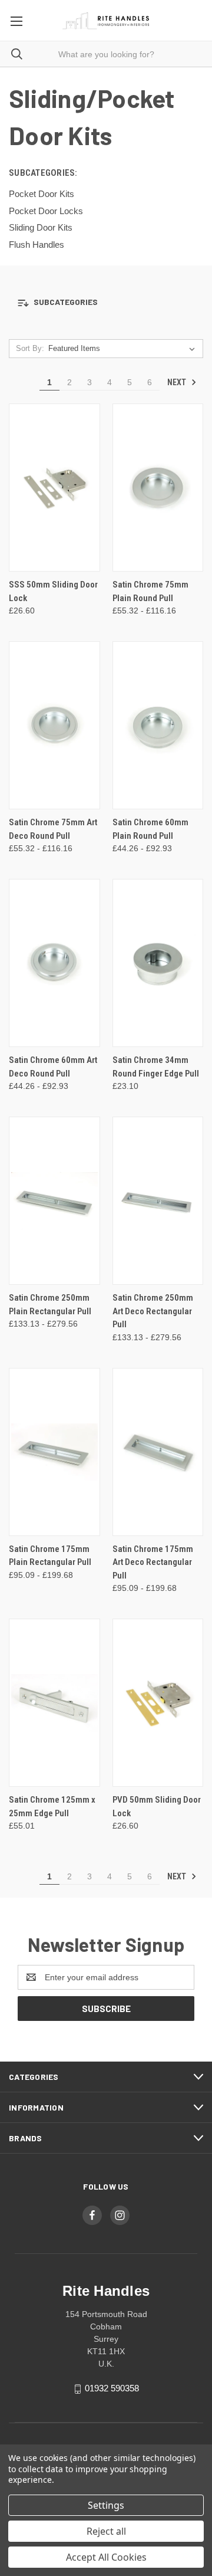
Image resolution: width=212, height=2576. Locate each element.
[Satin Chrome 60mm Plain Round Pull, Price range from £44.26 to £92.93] (158, 725)
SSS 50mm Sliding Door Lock (53, 591)
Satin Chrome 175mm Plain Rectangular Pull (50, 1556)
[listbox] (124, 349)
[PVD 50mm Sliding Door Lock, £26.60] (158, 1703)
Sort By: (30, 348)
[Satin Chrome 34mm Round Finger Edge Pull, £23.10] (158, 963)
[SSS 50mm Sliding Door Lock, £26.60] (54, 488)
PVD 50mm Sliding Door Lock (157, 1807)
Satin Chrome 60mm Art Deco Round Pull (53, 1067)
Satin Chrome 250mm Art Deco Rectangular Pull (153, 1311)
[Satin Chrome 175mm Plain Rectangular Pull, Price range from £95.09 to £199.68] (54, 1452)
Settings (106, 2505)
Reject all (106, 2531)
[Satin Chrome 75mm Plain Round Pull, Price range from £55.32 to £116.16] (158, 488)
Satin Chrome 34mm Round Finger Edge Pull (156, 1067)
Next (178, 382)
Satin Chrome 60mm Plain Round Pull (150, 829)
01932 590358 (112, 2388)
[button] (106, 302)
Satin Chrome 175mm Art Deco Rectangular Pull (153, 1562)
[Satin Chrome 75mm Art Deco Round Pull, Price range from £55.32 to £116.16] (54, 725)
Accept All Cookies (106, 2557)
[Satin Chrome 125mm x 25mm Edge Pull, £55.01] (54, 1703)
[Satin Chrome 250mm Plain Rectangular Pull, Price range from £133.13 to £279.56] (54, 1201)
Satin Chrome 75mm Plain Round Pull (150, 591)
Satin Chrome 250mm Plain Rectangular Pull (50, 1305)
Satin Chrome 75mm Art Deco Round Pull (53, 829)
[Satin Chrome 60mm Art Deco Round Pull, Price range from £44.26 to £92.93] (54, 963)
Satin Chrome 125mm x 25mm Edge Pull (52, 1807)
